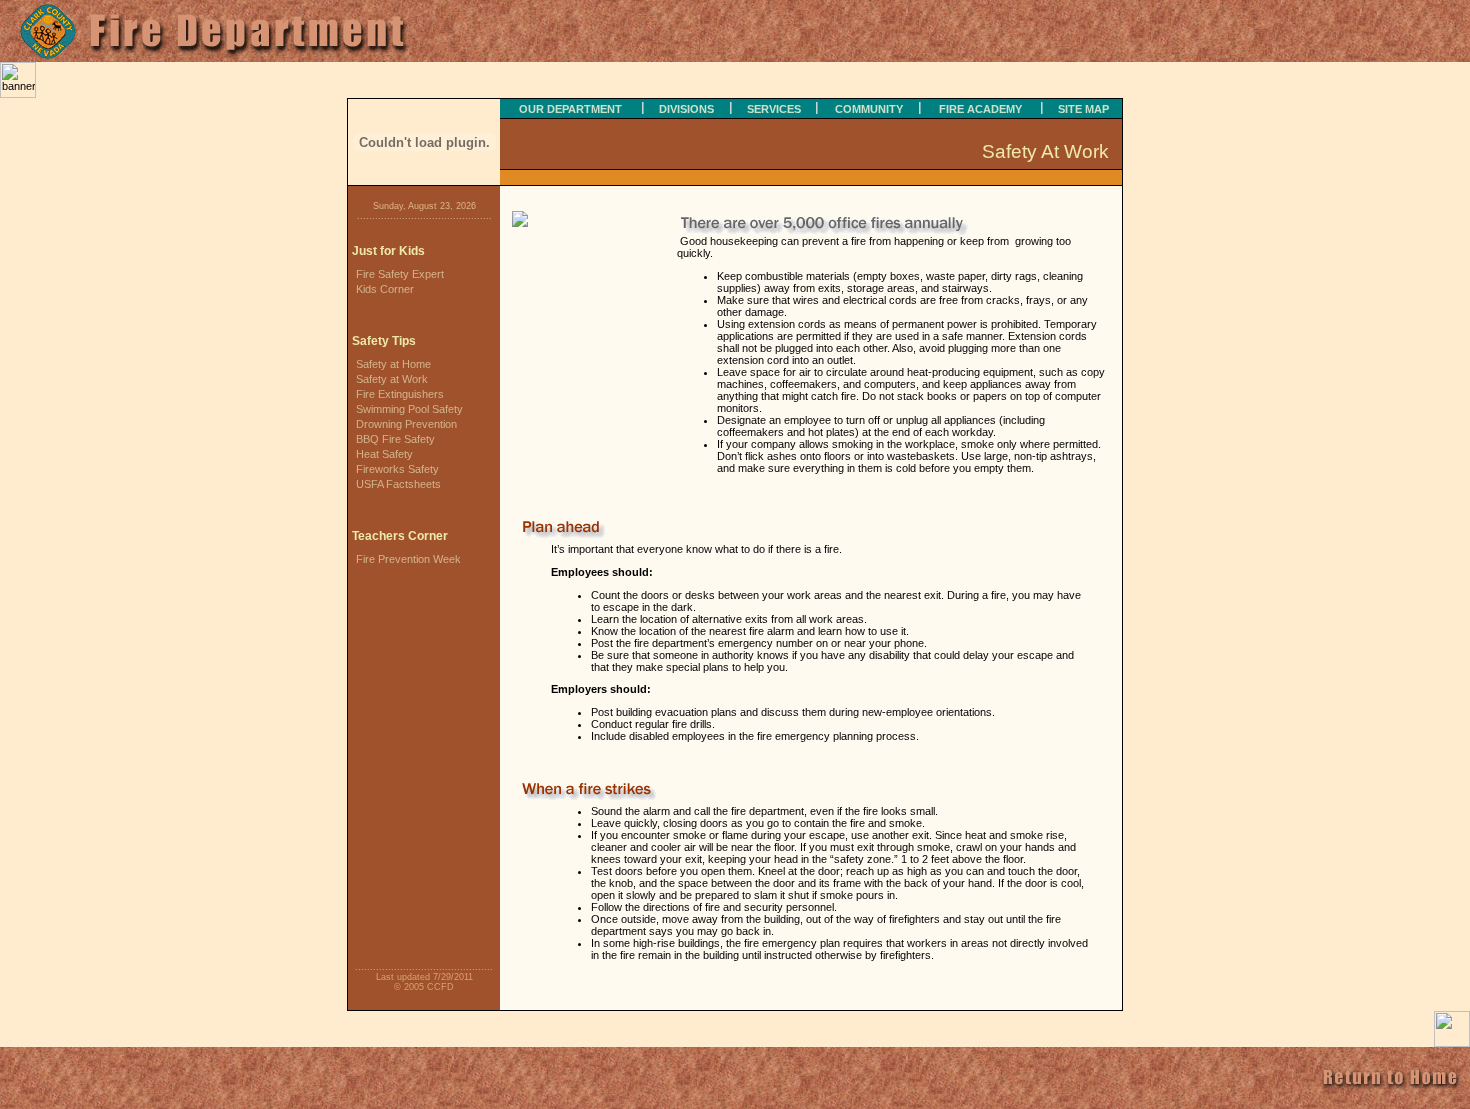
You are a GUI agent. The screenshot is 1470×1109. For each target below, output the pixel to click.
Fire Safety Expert (400, 274)
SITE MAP (1083, 109)
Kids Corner (385, 289)
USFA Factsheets (398, 484)
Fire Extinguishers (400, 394)
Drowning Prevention (406, 424)
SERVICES (774, 109)
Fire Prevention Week (408, 559)
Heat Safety (384, 454)
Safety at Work (392, 379)
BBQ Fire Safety (395, 439)
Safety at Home (393, 364)
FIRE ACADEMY (980, 109)
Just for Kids (388, 251)
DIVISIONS (686, 109)
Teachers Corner (400, 536)
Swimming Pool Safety (409, 409)
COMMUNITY (869, 109)
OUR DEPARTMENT (570, 109)
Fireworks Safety (397, 469)
